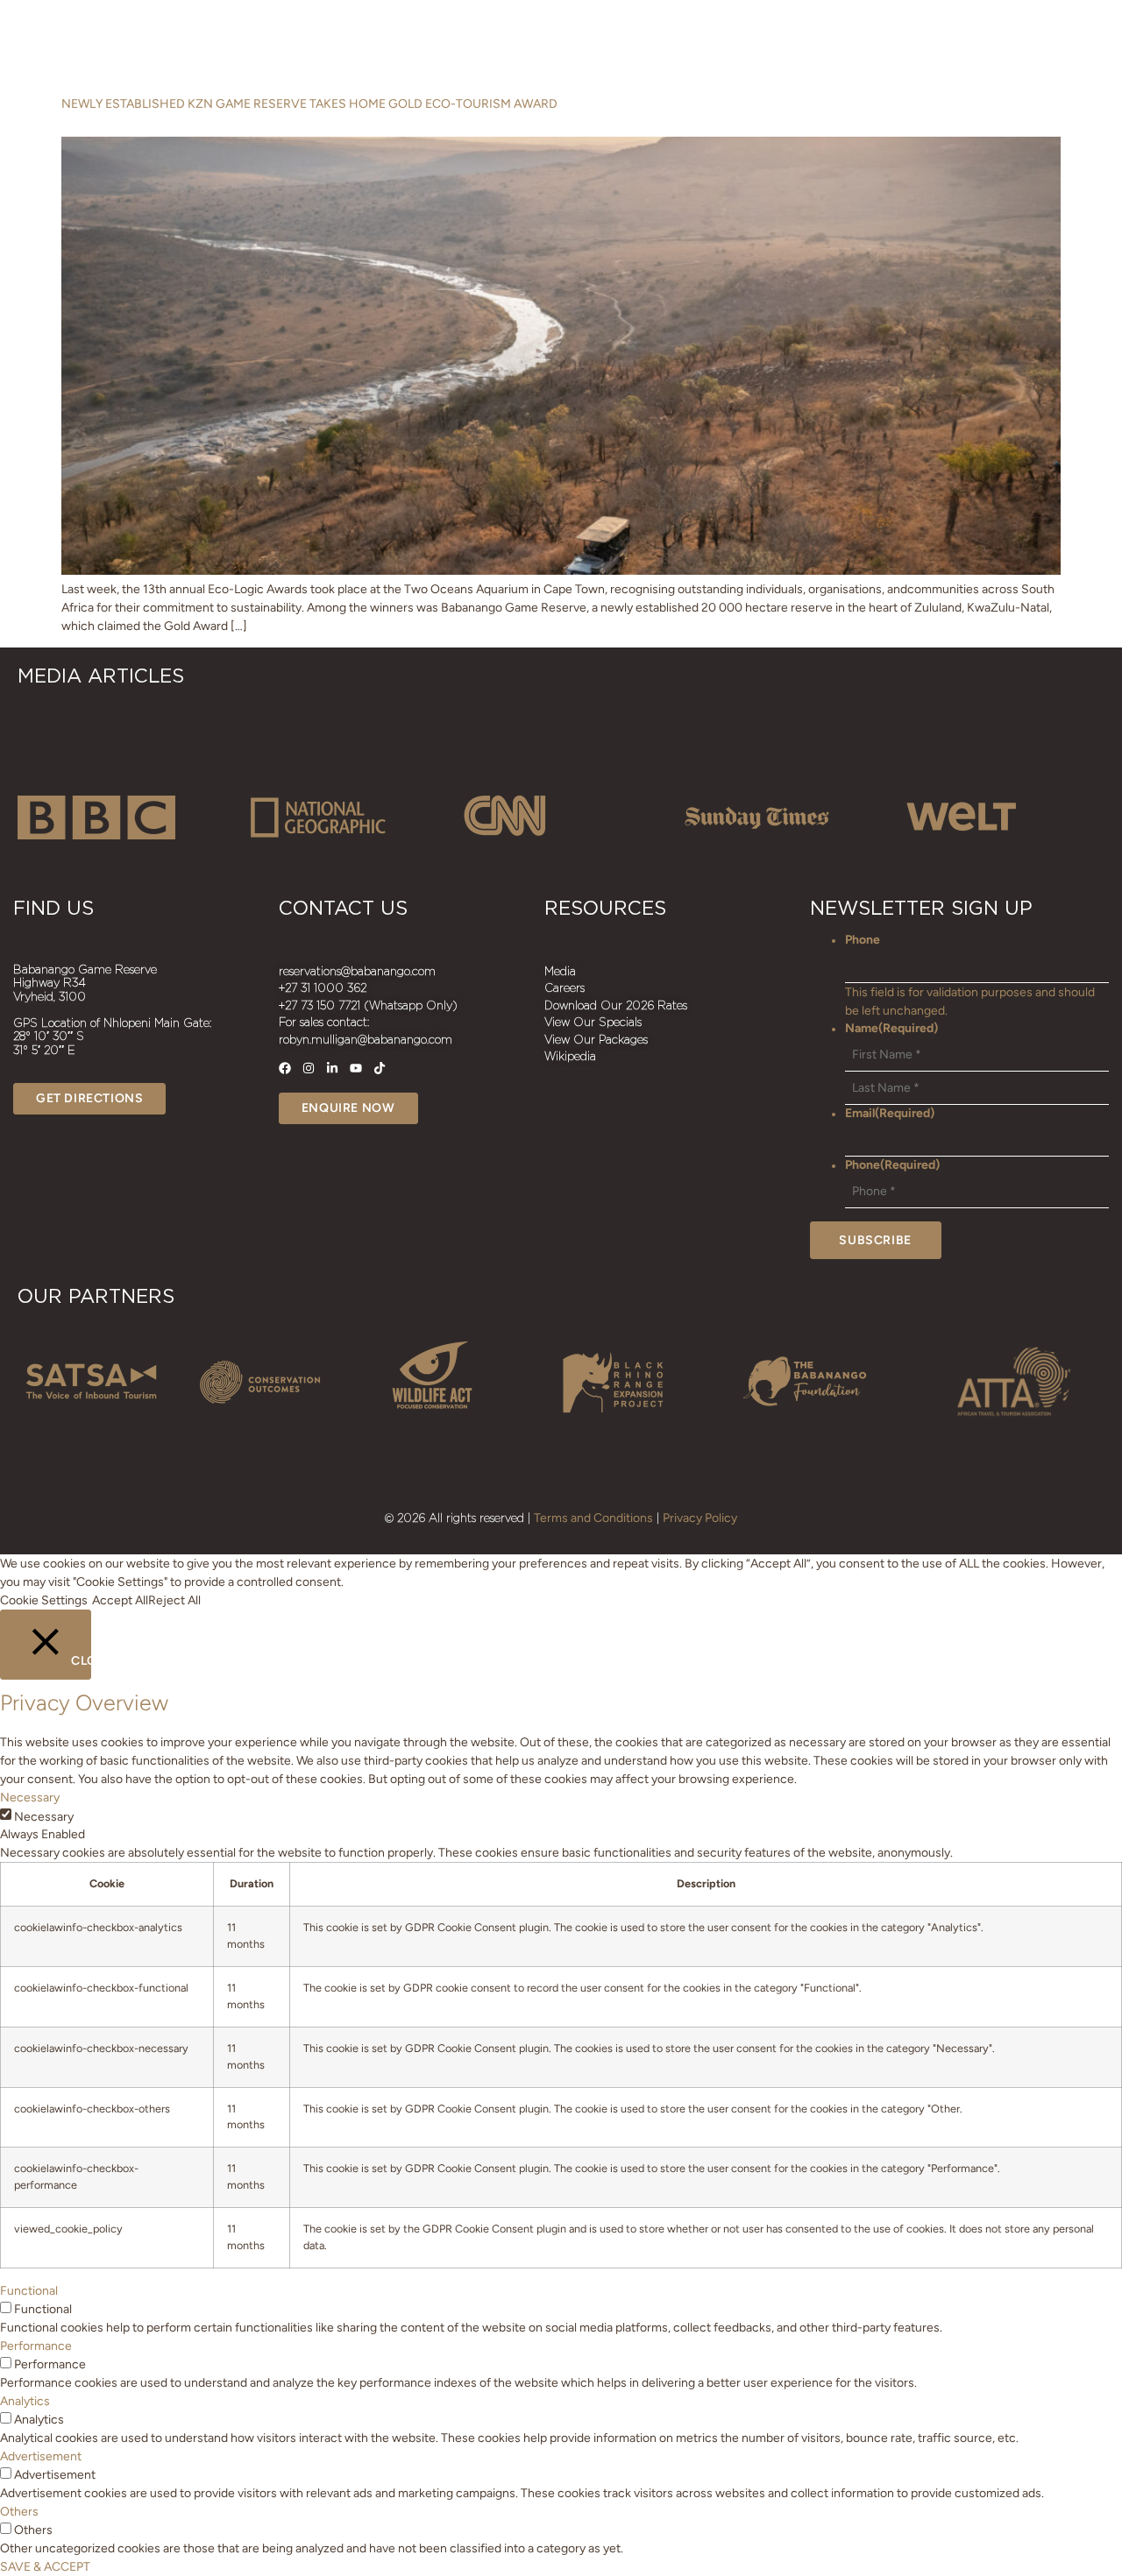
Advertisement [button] (41, 2456)
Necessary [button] (30, 1798)
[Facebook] (285, 1068)
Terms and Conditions (593, 1518)
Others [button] (19, 2512)
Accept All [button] (120, 1600)
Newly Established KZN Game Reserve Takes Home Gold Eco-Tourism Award (309, 104)
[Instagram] (309, 1068)
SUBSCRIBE (875, 1240)
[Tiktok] (380, 1068)
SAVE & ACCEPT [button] (45, 2567)
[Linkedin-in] (332, 1068)
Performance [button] (36, 2346)
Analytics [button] (25, 2401)
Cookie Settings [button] (44, 1600)
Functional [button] (29, 2291)
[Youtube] (356, 1068)
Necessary (44, 1817)
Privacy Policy (700, 1518)
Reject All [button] (174, 1600)
